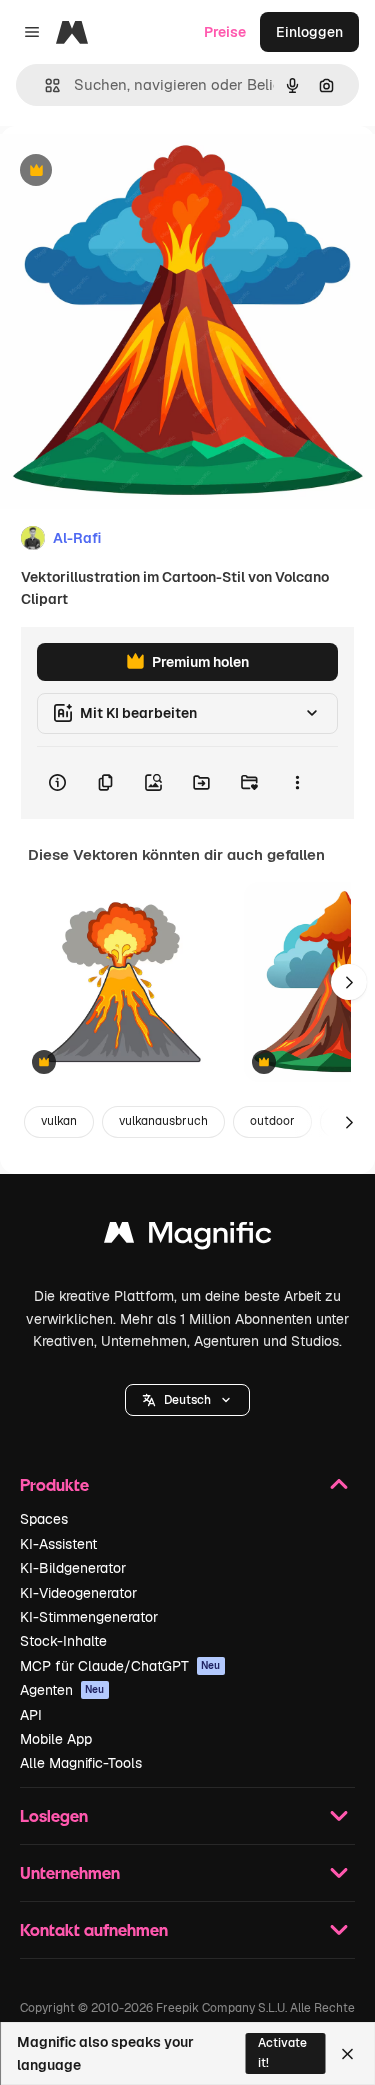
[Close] (347, 2054)
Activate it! (282, 2052)
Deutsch (187, 1400)
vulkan (59, 1121)
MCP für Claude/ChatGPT (120, 1666)
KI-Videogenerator (78, 1593)
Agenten (62, 1690)
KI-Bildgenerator (73, 1568)
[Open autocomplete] (44, 85)
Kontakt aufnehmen (94, 1929)
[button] (187, 1400)
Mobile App (56, 1739)
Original (128, 171)
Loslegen (54, 1815)
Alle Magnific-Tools (81, 1763)
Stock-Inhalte (63, 1641)
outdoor (272, 1121)
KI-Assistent (58, 1544)
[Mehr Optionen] (297, 783)
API (31, 1715)
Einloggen (309, 32)
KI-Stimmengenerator (89, 1617)
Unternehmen (70, 1872)
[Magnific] (188, 1237)
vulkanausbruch (163, 1121)
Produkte (54, 1484)
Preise (225, 32)
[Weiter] (349, 982)
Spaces (44, 1519)
